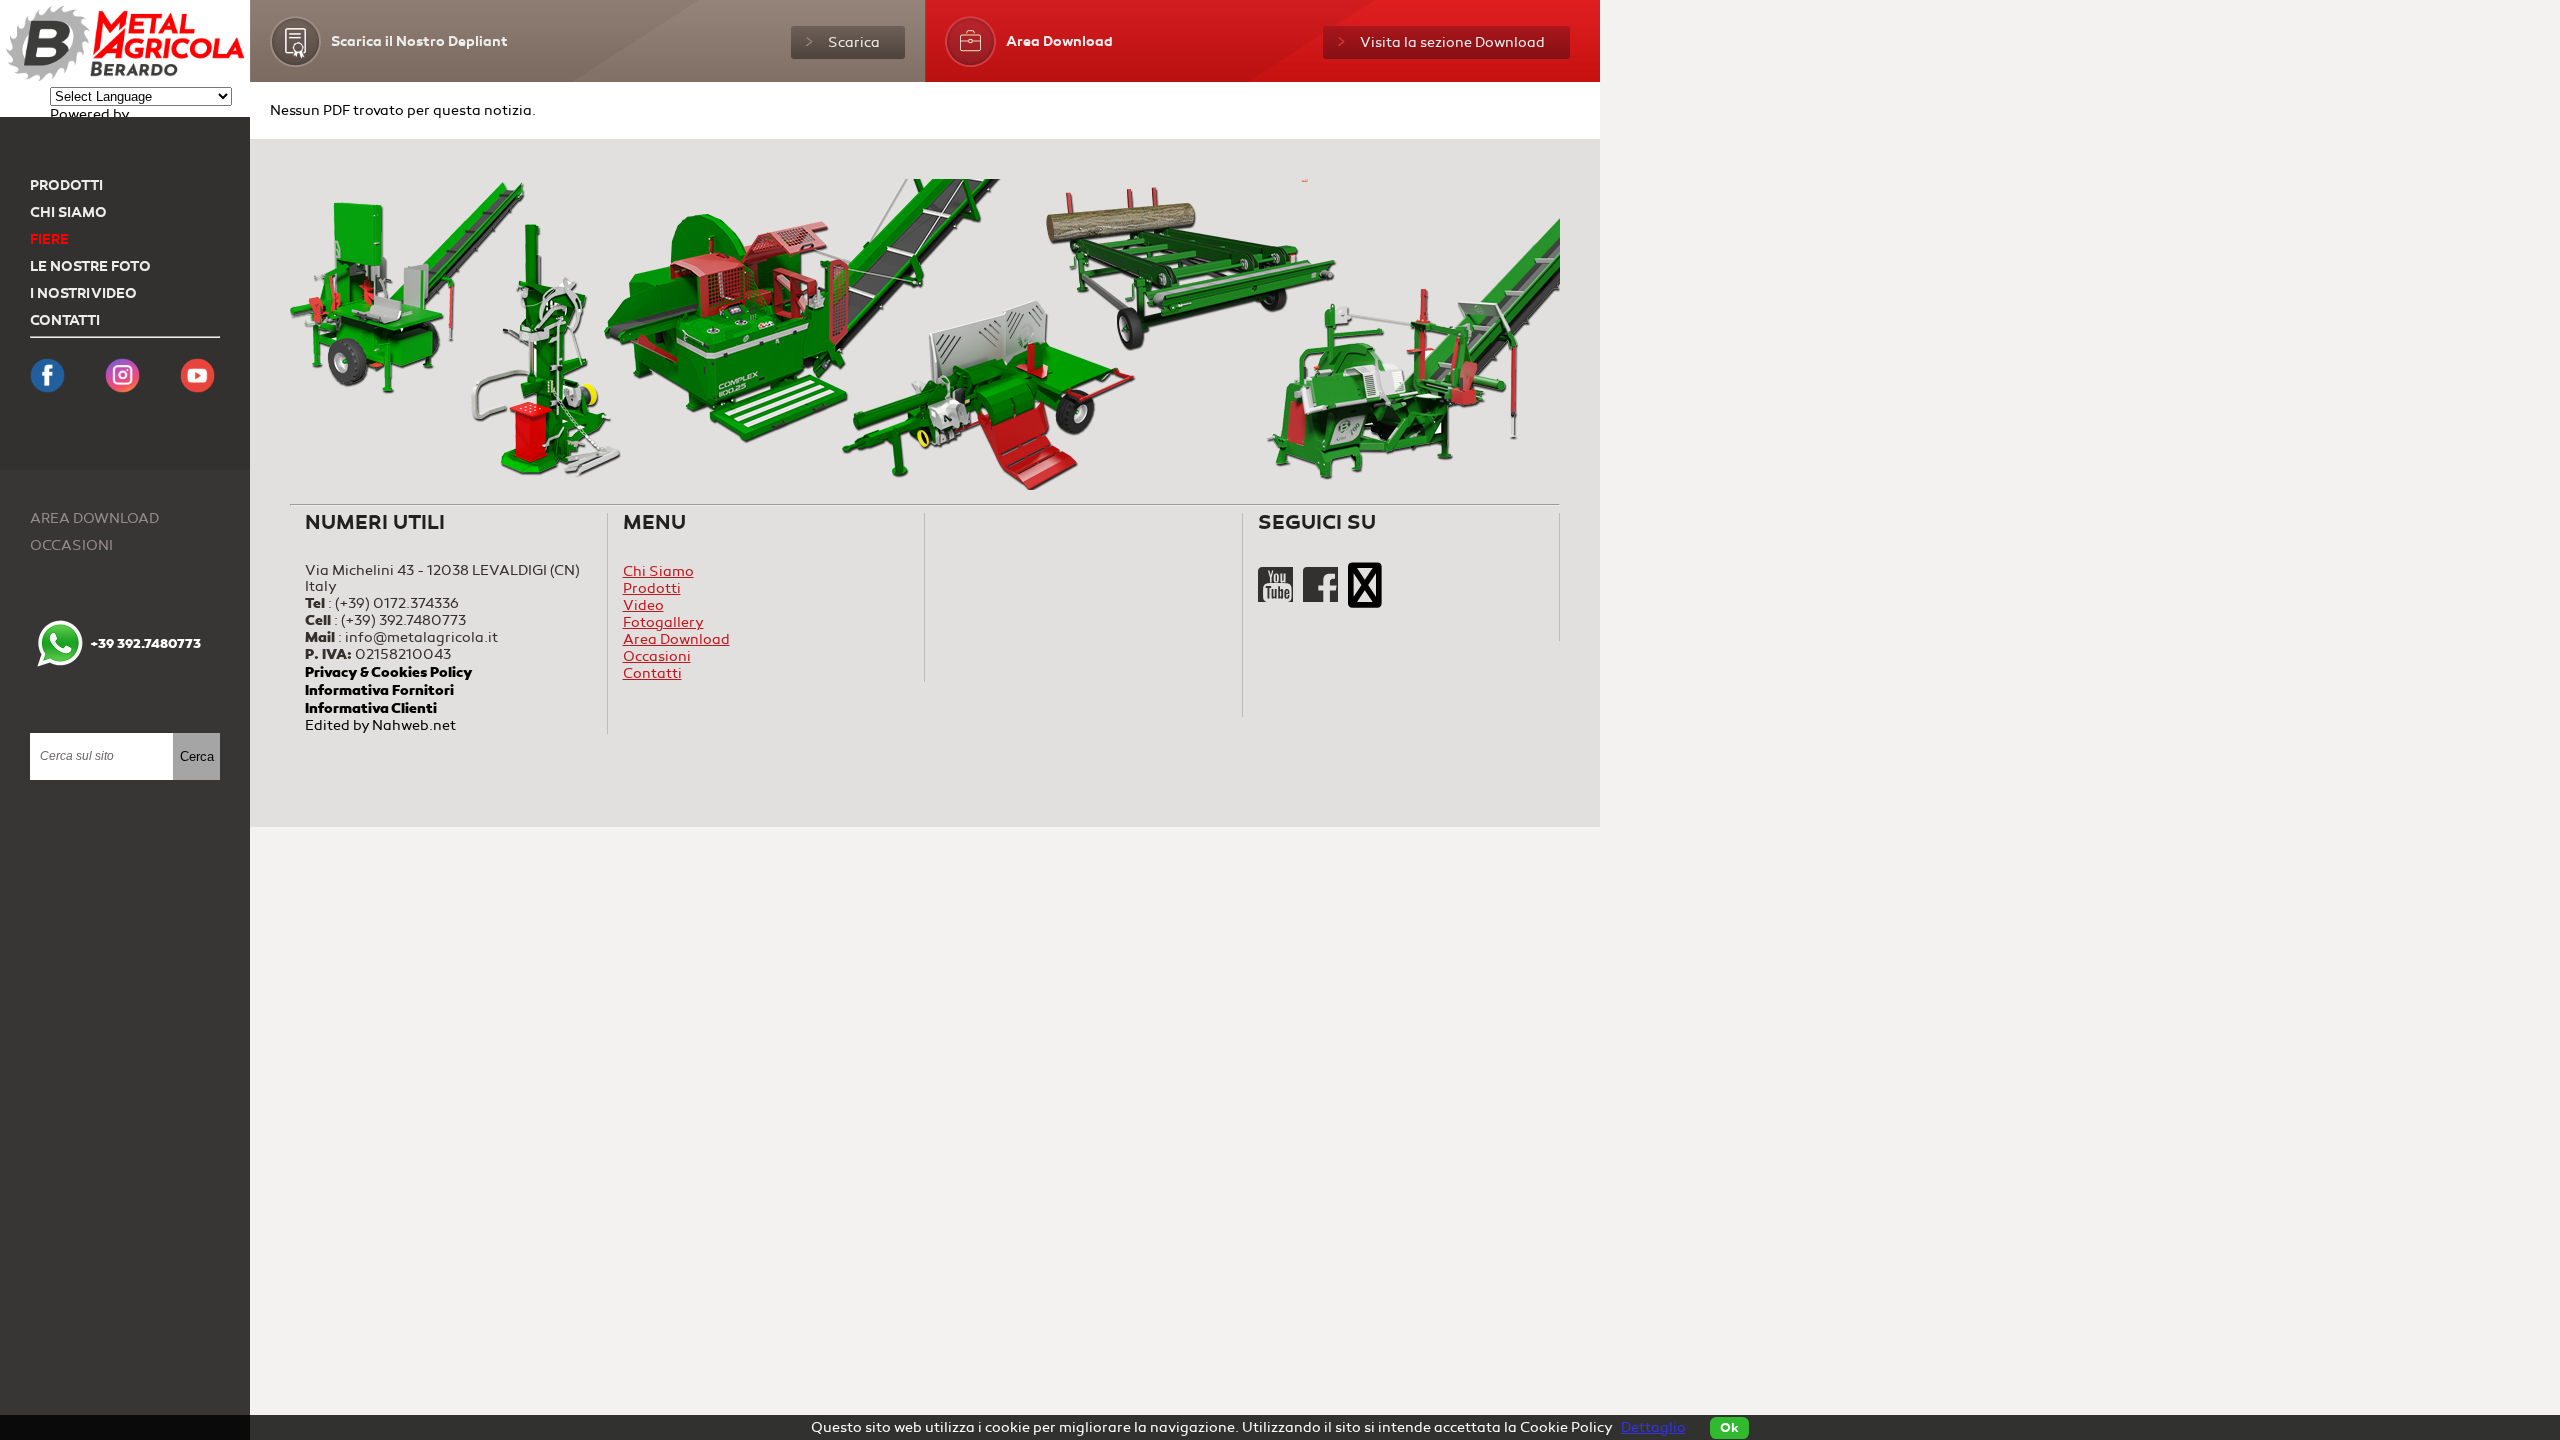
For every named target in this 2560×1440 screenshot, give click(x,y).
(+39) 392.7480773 (403, 620)
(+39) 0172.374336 (397, 603)
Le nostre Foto (90, 266)
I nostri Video (83, 293)
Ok (1729, 1428)
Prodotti (66, 185)
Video (643, 605)
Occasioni (71, 545)
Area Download (94, 518)
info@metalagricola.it (421, 637)
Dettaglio (1653, 1427)
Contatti (65, 320)
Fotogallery (663, 622)
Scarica (854, 42)
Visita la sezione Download (1452, 42)
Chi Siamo (68, 212)
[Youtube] (1277, 597)
